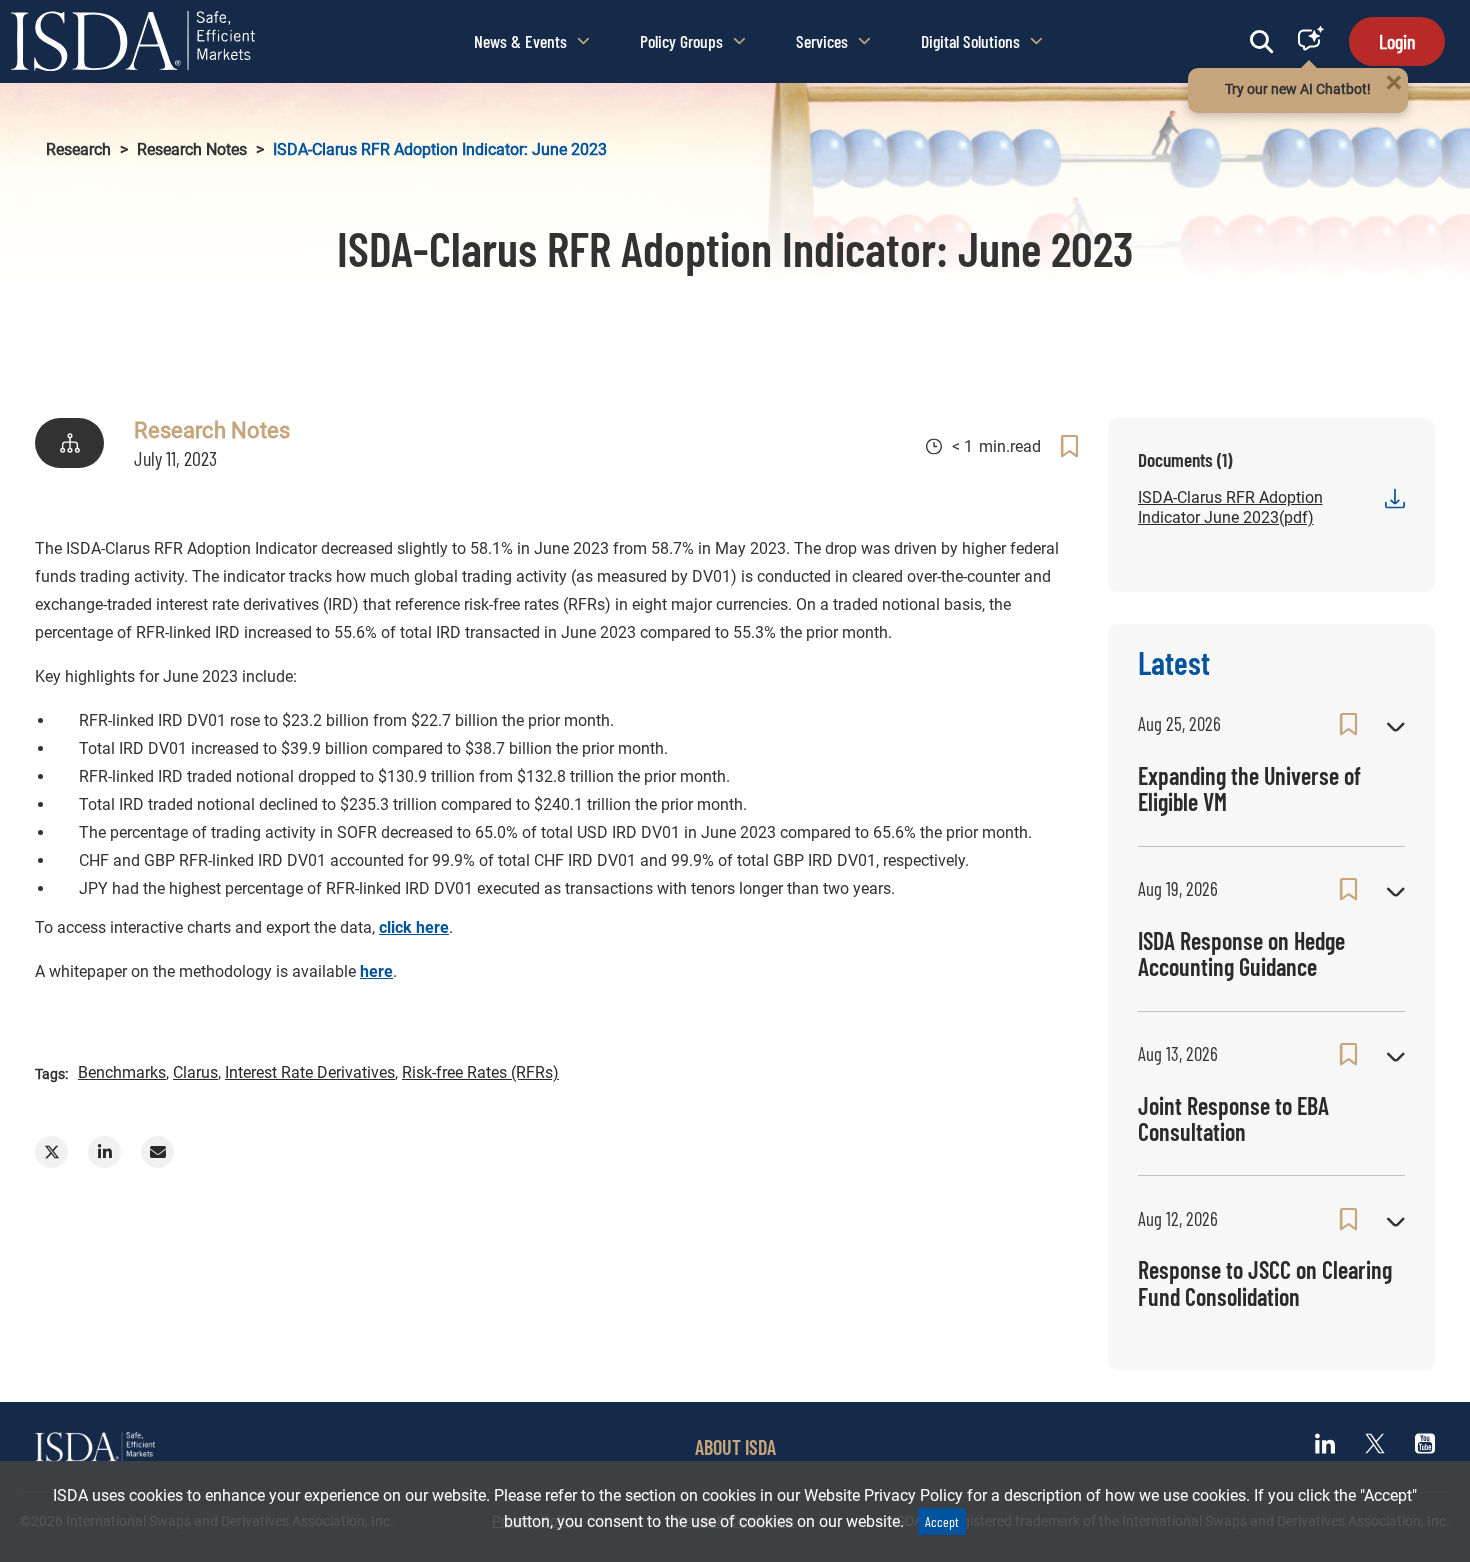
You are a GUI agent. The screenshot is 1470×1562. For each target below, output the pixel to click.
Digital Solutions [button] (970, 41)
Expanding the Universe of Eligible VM (1249, 788)
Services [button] (822, 41)
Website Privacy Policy (883, 1495)
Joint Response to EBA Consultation (1233, 1118)
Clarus (195, 1072)
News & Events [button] (520, 41)
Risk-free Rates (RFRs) (480, 1072)
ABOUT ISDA (735, 1447)
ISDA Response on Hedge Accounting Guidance (1241, 953)
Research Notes (192, 149)
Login (1397, 41)
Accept (942, 1521)
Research (78, 149)
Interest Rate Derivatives (310, 1072)
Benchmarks (122, 1072)
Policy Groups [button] (681, 41)
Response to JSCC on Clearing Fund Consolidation (1265, 1282)
